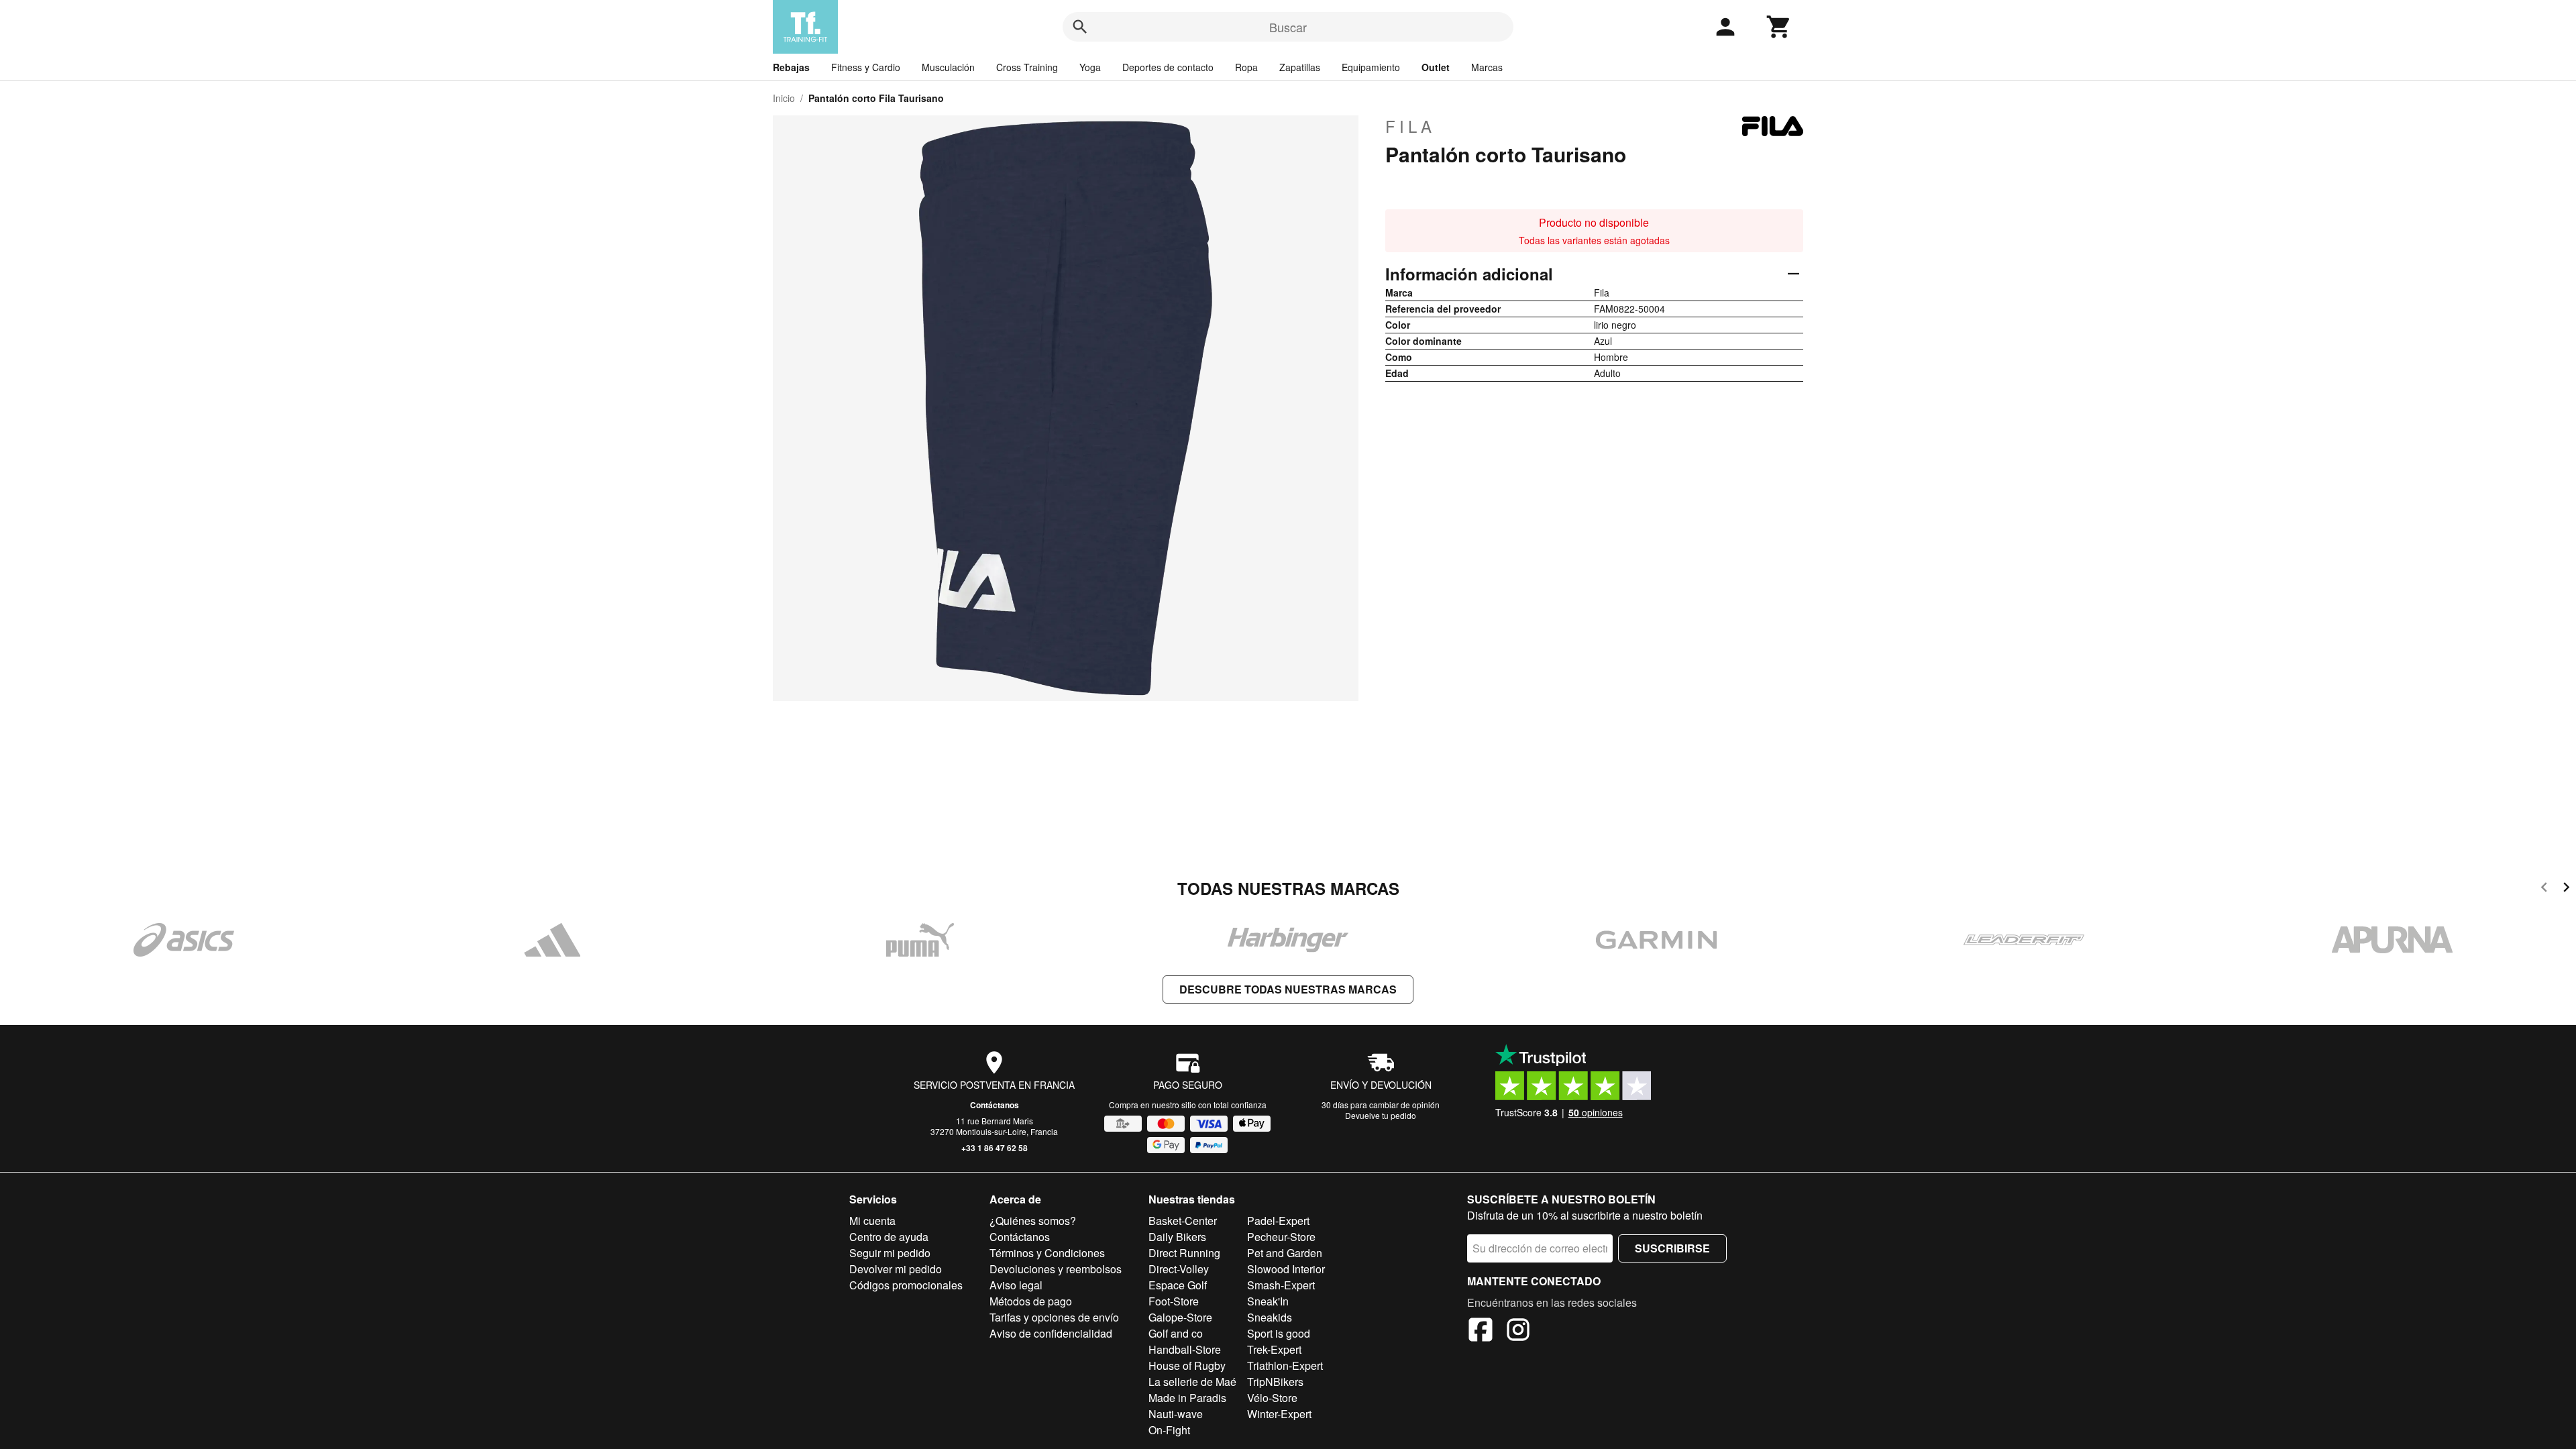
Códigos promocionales (906, 1285)
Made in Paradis (1187, 1398)
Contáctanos (995, 1105)
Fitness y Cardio (866, 67)
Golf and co (1176, 1333)
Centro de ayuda (889, 1237)
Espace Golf (1178, 1285)
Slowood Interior (1286, 1269)
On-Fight (1169, 1430)
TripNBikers (1275, 1382)
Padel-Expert (1278, 1221)
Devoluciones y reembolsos (1056, 1269)
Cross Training (1027, 67)
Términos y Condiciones (1047, 1253)
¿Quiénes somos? (1033, 1221)
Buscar (1288, 27)
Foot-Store (1174, 1301)
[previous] (2544, 889)
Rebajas (791, 67)
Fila (1410, 126)
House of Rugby (1187, 1365)
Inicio (784, 98)
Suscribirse (1672, 1248)
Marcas (1487, 67)
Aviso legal (1016, 1285)
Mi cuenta (872, 1221)
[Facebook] (1481, 1332)
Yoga (1090, 67)
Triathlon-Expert (1285, 1365)
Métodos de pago (1031, 1301)
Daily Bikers (1177, 1237)
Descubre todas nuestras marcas (1288, 989)
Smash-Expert (1281, 1285)
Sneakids (1270, 1317)
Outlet (1436, 67)
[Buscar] (1080, 27)
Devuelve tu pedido (1381, 1115)
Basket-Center (1183, 1221)
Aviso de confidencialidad (1051, 1333)
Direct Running (1184, 1253)
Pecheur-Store (1281, 1237)
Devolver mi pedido (896, 1269)
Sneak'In (1268, 1301)
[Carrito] (1779, 27)
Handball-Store (1185, 1349)
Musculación (948, 67)
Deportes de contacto (1168, 67)
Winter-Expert (1279, 1414)
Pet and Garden (1285, 1253)
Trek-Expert (1274, 1349)
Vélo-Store (1272, 1398)
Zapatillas (1300, 67)
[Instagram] (1518, 1332)
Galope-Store (1180, 1317)
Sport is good (1279, 1333)
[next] (2566, 889)
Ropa (1246, 67)
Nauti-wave (1176, 1414)
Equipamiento (1371, 67)
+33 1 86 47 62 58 (995, 1148)
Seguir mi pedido (890, 1253)
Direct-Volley (1179, 1269)
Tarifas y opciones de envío (1054, 1317)
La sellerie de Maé (1192, 1382)
